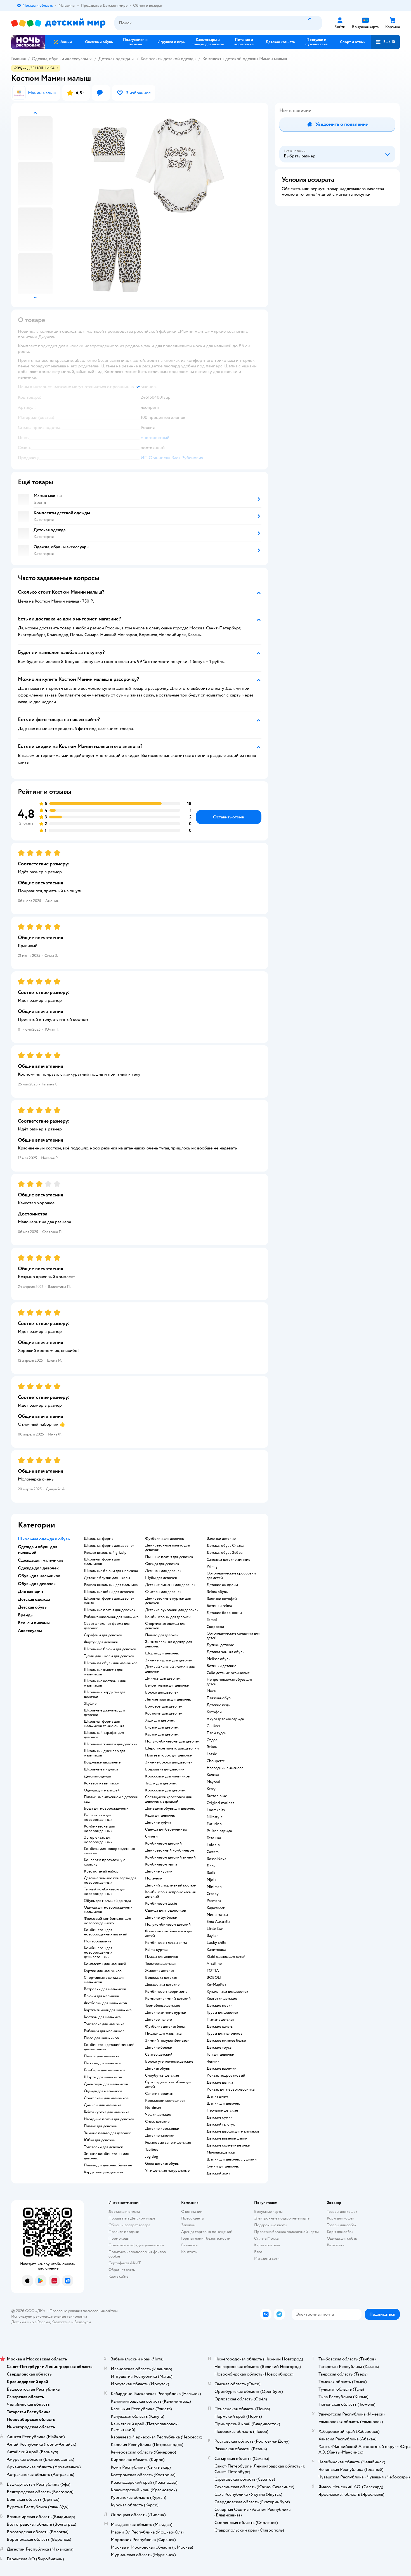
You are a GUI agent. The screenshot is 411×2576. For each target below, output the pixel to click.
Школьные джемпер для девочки (104, 1713)
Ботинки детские (221, 1666)
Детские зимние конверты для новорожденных (110, 1880)
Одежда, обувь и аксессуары (60, 59)
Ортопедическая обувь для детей (168, 2084)
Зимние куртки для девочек (169, 1660)
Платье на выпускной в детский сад (111, 1799)
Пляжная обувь (219, 1698)
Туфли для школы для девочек (109, 1656)
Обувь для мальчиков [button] (39, 1576)
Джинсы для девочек (163, 1678)
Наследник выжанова (225, 1768)
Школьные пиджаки (101, 1769)
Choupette (216, 1761)
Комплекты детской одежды (168, 59)
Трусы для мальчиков (225, 2034)
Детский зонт (218, 2173)
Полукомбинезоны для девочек (172, 1741)
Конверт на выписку (101, 1783)
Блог (258, 2252)
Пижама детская (220, 2020)
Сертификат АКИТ (125, 2263)
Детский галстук (221, 2124)
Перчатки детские (222, 2110)
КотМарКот (216, 1985)
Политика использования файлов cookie (137, 2254)
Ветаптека (336, 2245)
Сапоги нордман (159, 2094)
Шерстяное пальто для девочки (172, 1748)
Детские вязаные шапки (227, 2138)
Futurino (214, 1824)
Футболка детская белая (166, 2027)
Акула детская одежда (225, 1719)
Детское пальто (159, 2020)
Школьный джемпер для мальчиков (105, 1753)
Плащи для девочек (162, 1957)
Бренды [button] (26, 1615)
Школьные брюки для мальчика (111, 1571)
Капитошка (216, 1950)
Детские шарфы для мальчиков (233, 2131)
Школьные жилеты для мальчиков (103, 1672)
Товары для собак (342, 2225)
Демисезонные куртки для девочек (168, 1601)
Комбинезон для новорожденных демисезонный (98, 1952)
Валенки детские (221, 1539)
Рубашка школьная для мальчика (111, 1617)
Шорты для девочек (162, 1653)
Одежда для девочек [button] (38, 1568)
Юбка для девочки (100, 2140)
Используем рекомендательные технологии (49, 2316)
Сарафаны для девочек (103, 1635)
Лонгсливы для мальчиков (106, 2098)
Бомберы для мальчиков (105, 2070)
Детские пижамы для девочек (170, 1585)
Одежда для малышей (102, 1790)
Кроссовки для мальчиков (167, 1776)
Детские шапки (220, 2082)
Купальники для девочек (227, 1992)
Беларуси (83, 2322)
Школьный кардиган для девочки (105, 1694)
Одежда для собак (342, 2238)
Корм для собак (340, 2232)
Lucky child (217, 1943)
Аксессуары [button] (30, 1631)
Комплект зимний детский (168, 1999)
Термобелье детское (163, 2006)
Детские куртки (159, 1871)
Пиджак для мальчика (163, 2034)
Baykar (212, 1936)
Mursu (212, 1691)
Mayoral (213, 1782)
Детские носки (220, 2006)
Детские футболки (161, 1918)
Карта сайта (118, 2276)
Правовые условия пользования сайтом (84, 2311)
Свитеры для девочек (163, 1592)
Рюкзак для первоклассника (231, 2089)
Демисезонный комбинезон (170, 1850)
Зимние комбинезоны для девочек (106, 2156)
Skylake (90, 1704)
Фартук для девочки (101, 1642)
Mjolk (212, 1880)
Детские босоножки (224, 1613)
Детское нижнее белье (226, 2041)
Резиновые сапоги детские (168, 2143)
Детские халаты (220, 2027)
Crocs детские (157, 2122)
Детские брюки (159, 2048)
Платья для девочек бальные (108, 2165)
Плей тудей (217, 1733)
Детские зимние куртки (166, 2013)
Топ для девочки (220, 2055)
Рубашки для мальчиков (104, 2031)
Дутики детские (220, 1645)
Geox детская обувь (162, 2164)
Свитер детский (159, 2055)
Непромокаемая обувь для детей (229, 1682)
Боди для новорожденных (106, 1808)
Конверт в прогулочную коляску (105, 1862)
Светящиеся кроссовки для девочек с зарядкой (168, 1799)
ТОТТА (213, 1971)
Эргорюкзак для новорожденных (98, 1840)
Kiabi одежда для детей (226, 1957)
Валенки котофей (222, 1599)
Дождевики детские (162, 1985)
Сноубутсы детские (162, 2076)
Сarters (213, 1852)
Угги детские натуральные (167, 2171)
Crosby (213, 1894)
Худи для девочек (160, 1720)
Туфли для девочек (161, 1783)
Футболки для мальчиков (105, 2003)
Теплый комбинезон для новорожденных (105, 1892)
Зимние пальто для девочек (107, 2133)
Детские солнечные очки (228, 2145)
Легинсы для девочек (163, 1571)
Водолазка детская (161, 1978)
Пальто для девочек (162, 1635)
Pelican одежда (219, 1831)
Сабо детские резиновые (228, 1673)
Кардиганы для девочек (104, 2172)
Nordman (153, 2108)
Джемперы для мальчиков (106, 2084)
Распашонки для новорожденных (98, 1817)
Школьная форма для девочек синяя (109, 1601)
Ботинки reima (219, 1606)
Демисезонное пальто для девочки (167, 1548)
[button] (385, 42)
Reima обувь (217, 1592)
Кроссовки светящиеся (165, 2101)
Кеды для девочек (160, 1815)
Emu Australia (218, 1922)
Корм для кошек (341, 2218)
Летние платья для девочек (168, 1699)
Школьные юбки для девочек (109, 1592)
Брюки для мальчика (101, 1996)
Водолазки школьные (102, 1762)
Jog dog (152, 2157)
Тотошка (214, 1838)
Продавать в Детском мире (132, 2218)
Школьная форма (99, 1539)
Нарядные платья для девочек (109, 2119)
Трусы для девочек (222, 2013)
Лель (211, 1866)
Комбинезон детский (163, 1843)
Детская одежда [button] (34, 1599)
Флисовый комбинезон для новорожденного (107, 1921)
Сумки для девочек (223, 2166)
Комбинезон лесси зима (166, 1943)
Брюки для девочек (162, 1692)
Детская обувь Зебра (225, 1553)
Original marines (220, 1803)
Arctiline (214, 1964)
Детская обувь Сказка (225, 1546)
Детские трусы (219, 2048)
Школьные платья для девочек (110, 1610)
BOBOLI (214, 1978)
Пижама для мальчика (102, 2063)
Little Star (215, 1929)
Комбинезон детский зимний (170, 1857)
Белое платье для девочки (167, 1685)
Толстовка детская (161, 1964)
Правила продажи (124, 2232)
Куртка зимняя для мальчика (108, 2010)
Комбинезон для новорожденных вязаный (106, 1932)
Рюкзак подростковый (226, 2076)
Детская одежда (114, 59)
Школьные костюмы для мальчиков (105, 1683)
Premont (214, 1901)
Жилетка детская (160, 1971)
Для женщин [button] (30, 1592)
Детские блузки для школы (107, 1578)
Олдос (212, 1740)
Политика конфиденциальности (136, 2245)
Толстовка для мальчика (104, 2024)
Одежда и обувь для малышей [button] (38, 1550)
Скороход (215, 1627)
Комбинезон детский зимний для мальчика (109, 2047)
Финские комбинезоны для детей (169, 1933)
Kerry (211, 1789)
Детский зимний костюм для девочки (170, 1669)
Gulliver (213, 1726)
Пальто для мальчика (101, 2056)
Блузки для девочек (162, 1727)
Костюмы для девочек (164, 1713)
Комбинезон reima (161, 1864)
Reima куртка (156, 1950)
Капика (213, 1775)
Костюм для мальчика (102, 2017)
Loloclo (213, 1845)
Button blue (217, 1796)
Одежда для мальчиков (103, 2091)
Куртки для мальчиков (103, 1971)
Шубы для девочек (161, 1578)
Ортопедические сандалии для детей (233, 1636)
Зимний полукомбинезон (167, 2041)
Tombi (212, 1620)
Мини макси (217, 1915)
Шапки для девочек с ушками (232, 2159)
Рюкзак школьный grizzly (105, 1553)
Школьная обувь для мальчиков (111, 1663)
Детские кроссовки (162, 2129)
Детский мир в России (31, 2322)
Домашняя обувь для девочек (170, 1808)
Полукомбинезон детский (168, 1925)
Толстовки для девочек (103, 2147)
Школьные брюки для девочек (110, 1649)
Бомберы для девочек (164, 1706)
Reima (212, 1747)
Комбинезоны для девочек (168, 1617)
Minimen (214, 1887)
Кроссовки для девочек (165, 1790)
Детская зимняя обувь (225, 1652)
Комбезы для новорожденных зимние (109, 1851)
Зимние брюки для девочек (169, 1762)
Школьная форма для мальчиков (102, 1562)
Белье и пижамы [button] (34, 1623)
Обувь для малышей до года (107, 1901)
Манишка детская (221, 2152)
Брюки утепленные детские (169, 2062)
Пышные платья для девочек (169, 1557)
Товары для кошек (342, 2212)
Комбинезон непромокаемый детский (171, 1894)
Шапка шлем (217, 2096)
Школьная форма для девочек (109, 1546)
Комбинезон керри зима (166, 1992)
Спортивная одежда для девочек (165, 1626)
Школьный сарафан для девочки (104, 1735)
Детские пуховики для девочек (172, 1610)
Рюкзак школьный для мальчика (111, 1585)
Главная (18, 59)
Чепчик (213, 2062)
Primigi (213, 1567)
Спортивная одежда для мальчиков (104, 1980)
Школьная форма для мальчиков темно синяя (104, 1724)
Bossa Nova (216, 1859)
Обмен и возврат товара (129, 2225)
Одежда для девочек (162, 1564)
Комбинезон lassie (161, 1904)
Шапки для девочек (223, 2103)
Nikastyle (215, 1817)
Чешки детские (158, 2115)
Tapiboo (152, 2150)
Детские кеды (219, 1705)
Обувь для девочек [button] (37, 1584)
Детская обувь (157, 2069)
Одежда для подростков (166, 1911)
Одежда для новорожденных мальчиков (108, 1910)
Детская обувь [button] (32, 1607)
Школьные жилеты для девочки (111, 1744)
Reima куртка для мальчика (107, 2112)
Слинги (151, 1836)
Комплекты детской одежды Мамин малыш (245, 59)
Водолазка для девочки (165, 1769)
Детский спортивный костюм (171, 1885)
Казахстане (61, 2322)
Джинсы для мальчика (102, 2105)
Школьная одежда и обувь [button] (44, 1539)
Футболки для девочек (165, 1539)
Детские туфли (158, 1822)
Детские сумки (220, 2117)
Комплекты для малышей (105, 1964)
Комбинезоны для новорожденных (99, 1829)
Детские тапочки (160, 2136)
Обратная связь (122, 2270)
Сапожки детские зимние (228, 1560)
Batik (211, 1873)
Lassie (212, 1754)
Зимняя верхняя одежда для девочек (168, 1644)
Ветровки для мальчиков (105, 1989)
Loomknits (216, 1810)
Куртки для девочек (162, 1734)
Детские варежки (222, 2069)
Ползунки (154, 1878)
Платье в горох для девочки (169, 1755)
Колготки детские (222, 1999)
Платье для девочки (101, 2126)
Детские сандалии (222, 1585)
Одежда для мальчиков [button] (41, 1560)
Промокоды (119, 2238)
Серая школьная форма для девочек (107, 1626)
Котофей (214, 1712)
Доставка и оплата (124, 2212)
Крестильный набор (101, 1871)
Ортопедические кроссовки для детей (231, 1576)
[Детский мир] (58, 23)
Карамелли (216, 1908)
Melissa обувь (218, 1659)
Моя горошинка (97, 1941)
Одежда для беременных (166, 1829)
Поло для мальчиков (101, 2038)
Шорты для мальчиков (103, 2077)
